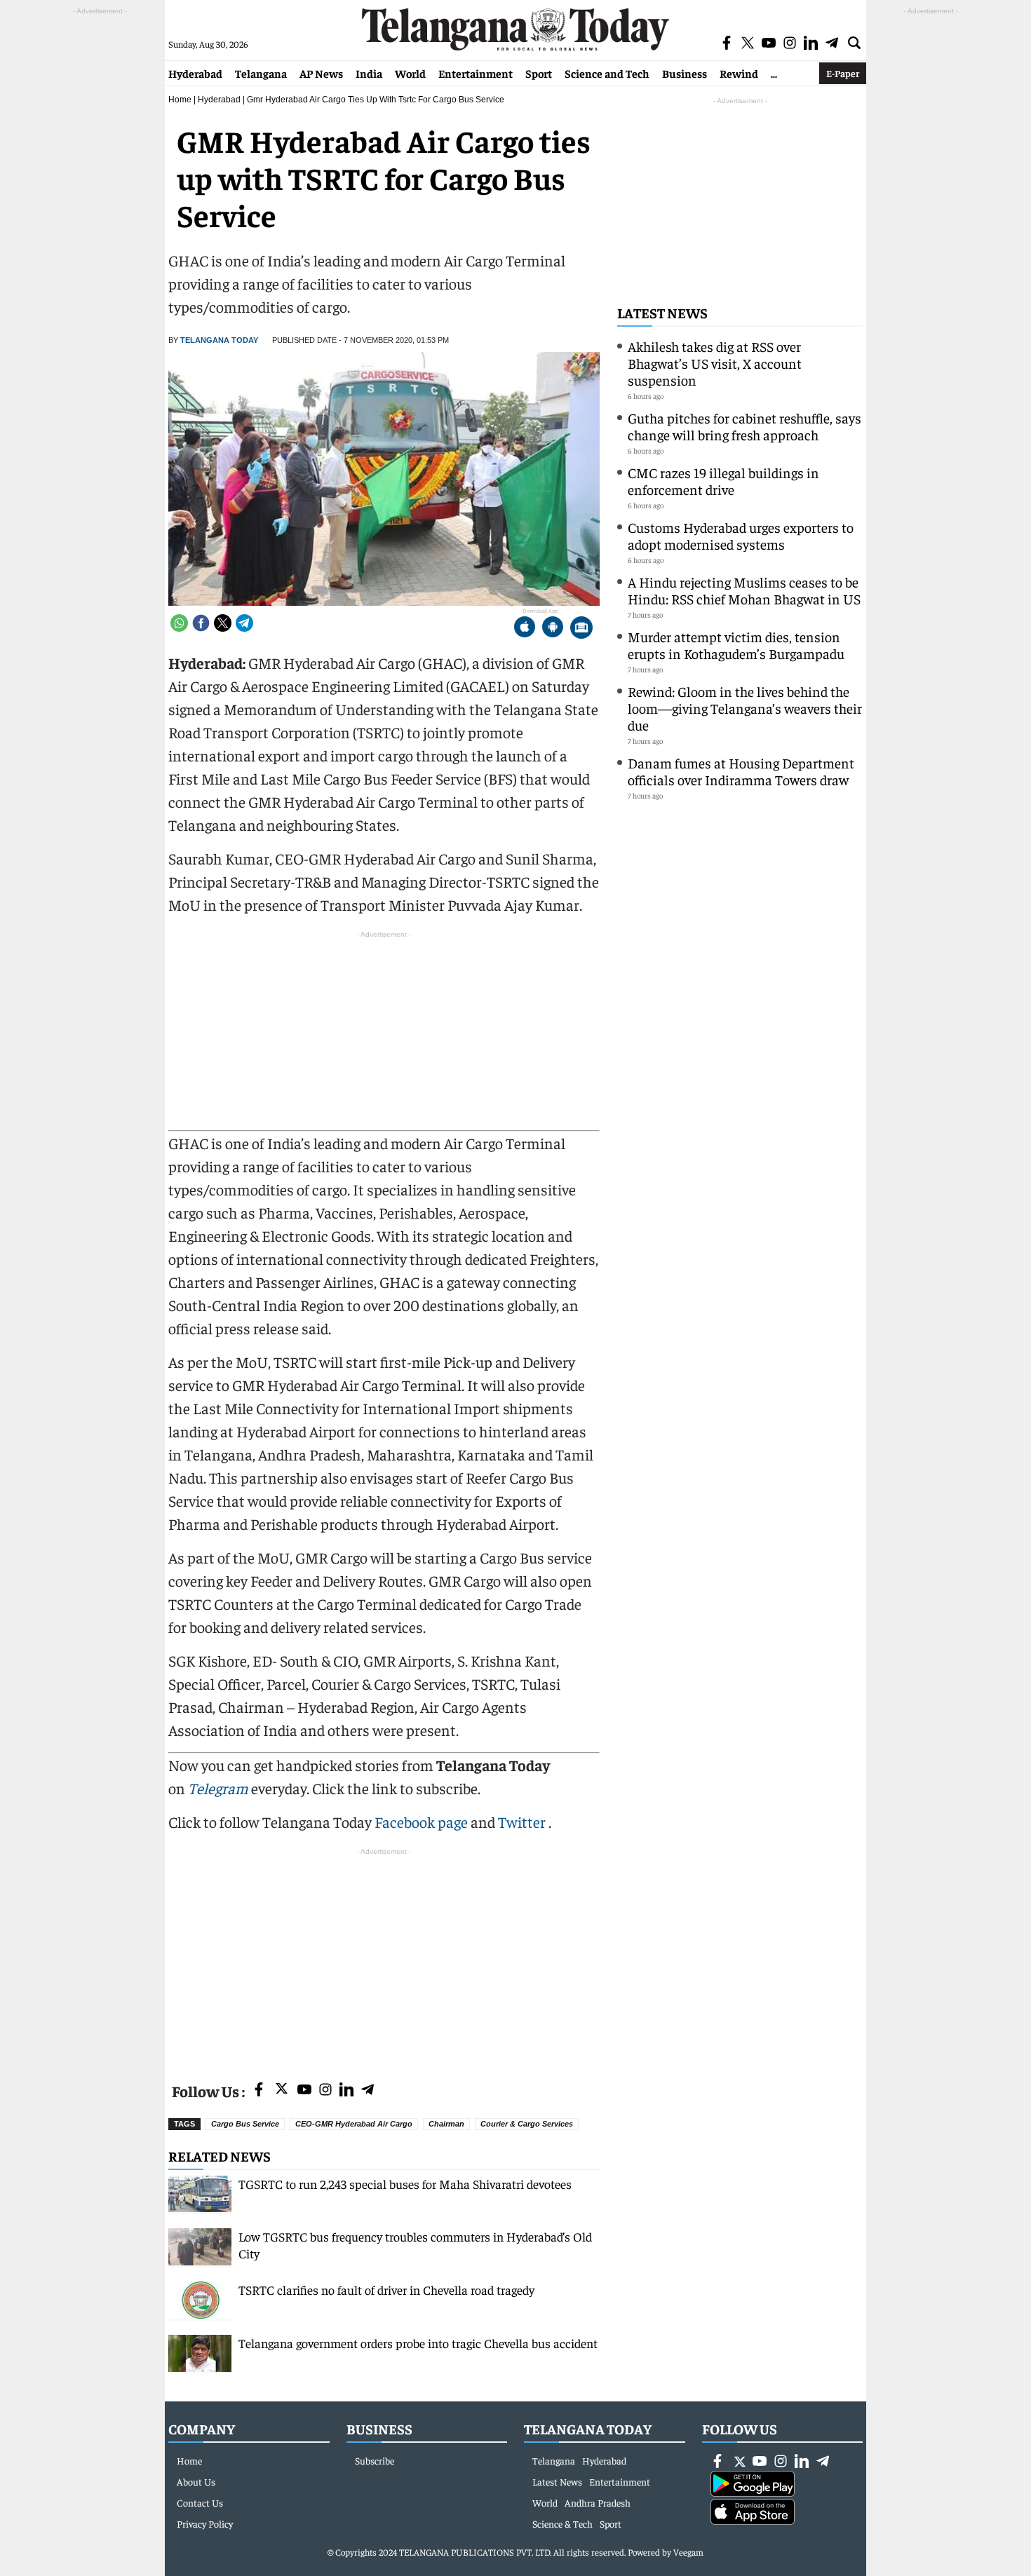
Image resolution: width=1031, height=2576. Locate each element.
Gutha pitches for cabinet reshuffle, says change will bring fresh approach (744, 426)
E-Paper (843, 73)
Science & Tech (562, 2523)
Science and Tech (607, 73)
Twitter (523, 1822)
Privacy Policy (205, 2523)
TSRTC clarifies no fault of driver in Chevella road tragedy (386, 2290)
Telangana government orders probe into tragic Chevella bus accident (418, 2343)
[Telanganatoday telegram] (368, 2090)
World (410, 73)
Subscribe (375, 2460)
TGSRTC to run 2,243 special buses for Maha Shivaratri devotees (405, 2184)
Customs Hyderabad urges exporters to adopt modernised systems (741, 535)
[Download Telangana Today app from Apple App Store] (525, 629)
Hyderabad (195, 73)
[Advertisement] (384, 1957)
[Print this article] (581, 629)
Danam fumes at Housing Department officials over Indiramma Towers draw (741, 771)
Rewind (739, 73)
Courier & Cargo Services (527, 2124)
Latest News (662, 312)
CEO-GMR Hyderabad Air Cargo (354, 2124)
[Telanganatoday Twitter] (282, 2091)
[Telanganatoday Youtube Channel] (304, 2090)
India (369, 73)
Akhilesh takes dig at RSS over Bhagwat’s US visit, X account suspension (715, 363)
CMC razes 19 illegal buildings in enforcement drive (723, 481)
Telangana (261, 73)
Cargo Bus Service (245, 2124)
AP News (321, 73)
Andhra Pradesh (598, 2502)
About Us (196, 2481)
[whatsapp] (179, 623)
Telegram (218, 1788)
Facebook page (421, 1822)
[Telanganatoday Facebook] (259, 2090)
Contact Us (200, 2502)
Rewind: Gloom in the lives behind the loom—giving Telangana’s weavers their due (745, 708)
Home (180, 100)
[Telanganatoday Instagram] (325, 2090)
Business (685, 73)
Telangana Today (219, 340)
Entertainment (476, 73)
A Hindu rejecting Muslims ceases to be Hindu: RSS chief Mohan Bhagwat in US (744, 590)
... (774, 73)
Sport (539, 73)
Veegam (688, 2552)
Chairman (446, 2124)
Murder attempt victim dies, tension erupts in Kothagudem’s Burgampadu (736, 645)
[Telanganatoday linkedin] (346, 2090)
